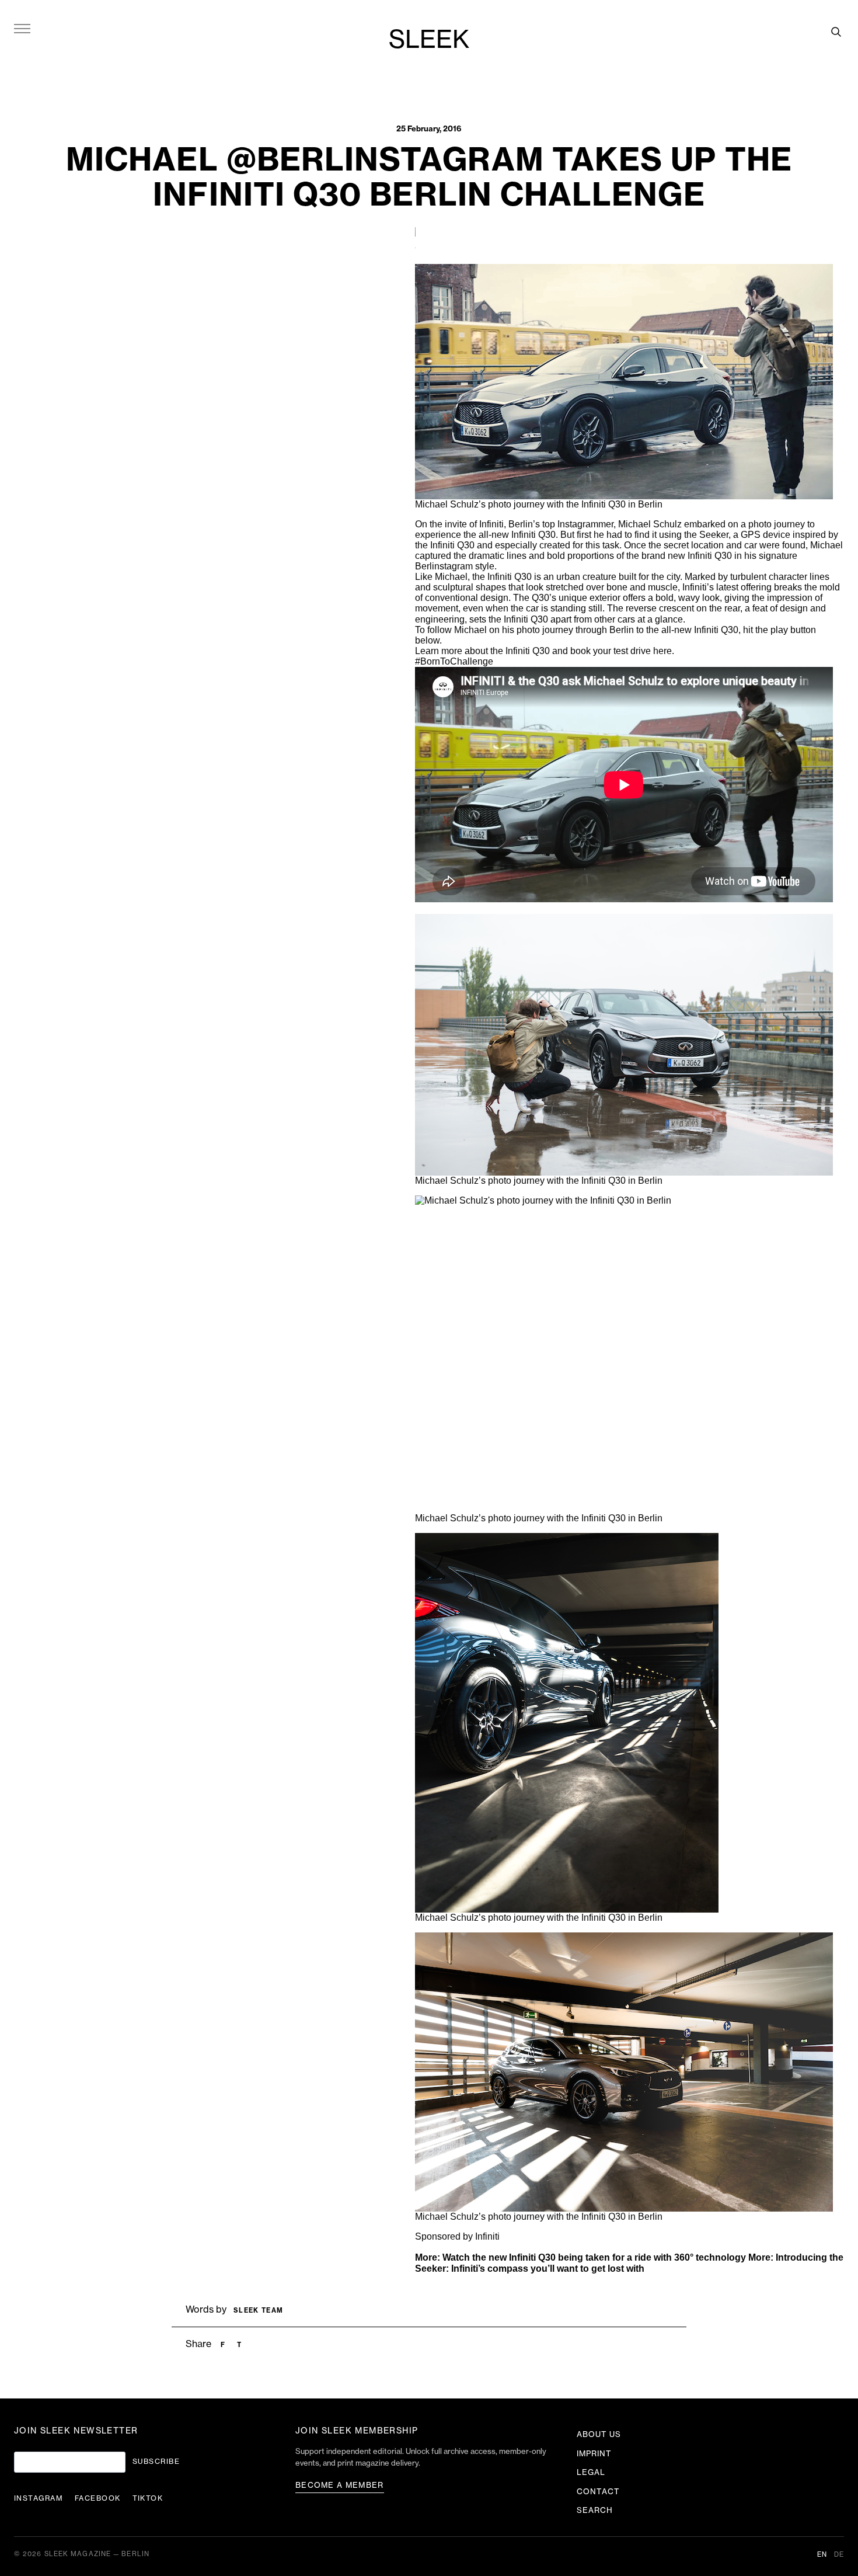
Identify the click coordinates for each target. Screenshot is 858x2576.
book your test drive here (621, 651)
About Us (599, 2434)
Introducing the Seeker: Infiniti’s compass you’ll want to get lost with (629, 2263)
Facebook (98, 2498)
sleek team (258, 2311)
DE (839, 2555)
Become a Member (340, 2485)
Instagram (39, 2498)
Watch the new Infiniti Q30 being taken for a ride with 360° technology (594, 2257)
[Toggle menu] (22, 28)
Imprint (594, 2454)
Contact (598, 2492)
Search (595, 2510)
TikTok (148, 2498)
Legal (591, 2472)
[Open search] (836, 32)
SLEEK (429, 40)
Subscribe (156, 2462)
